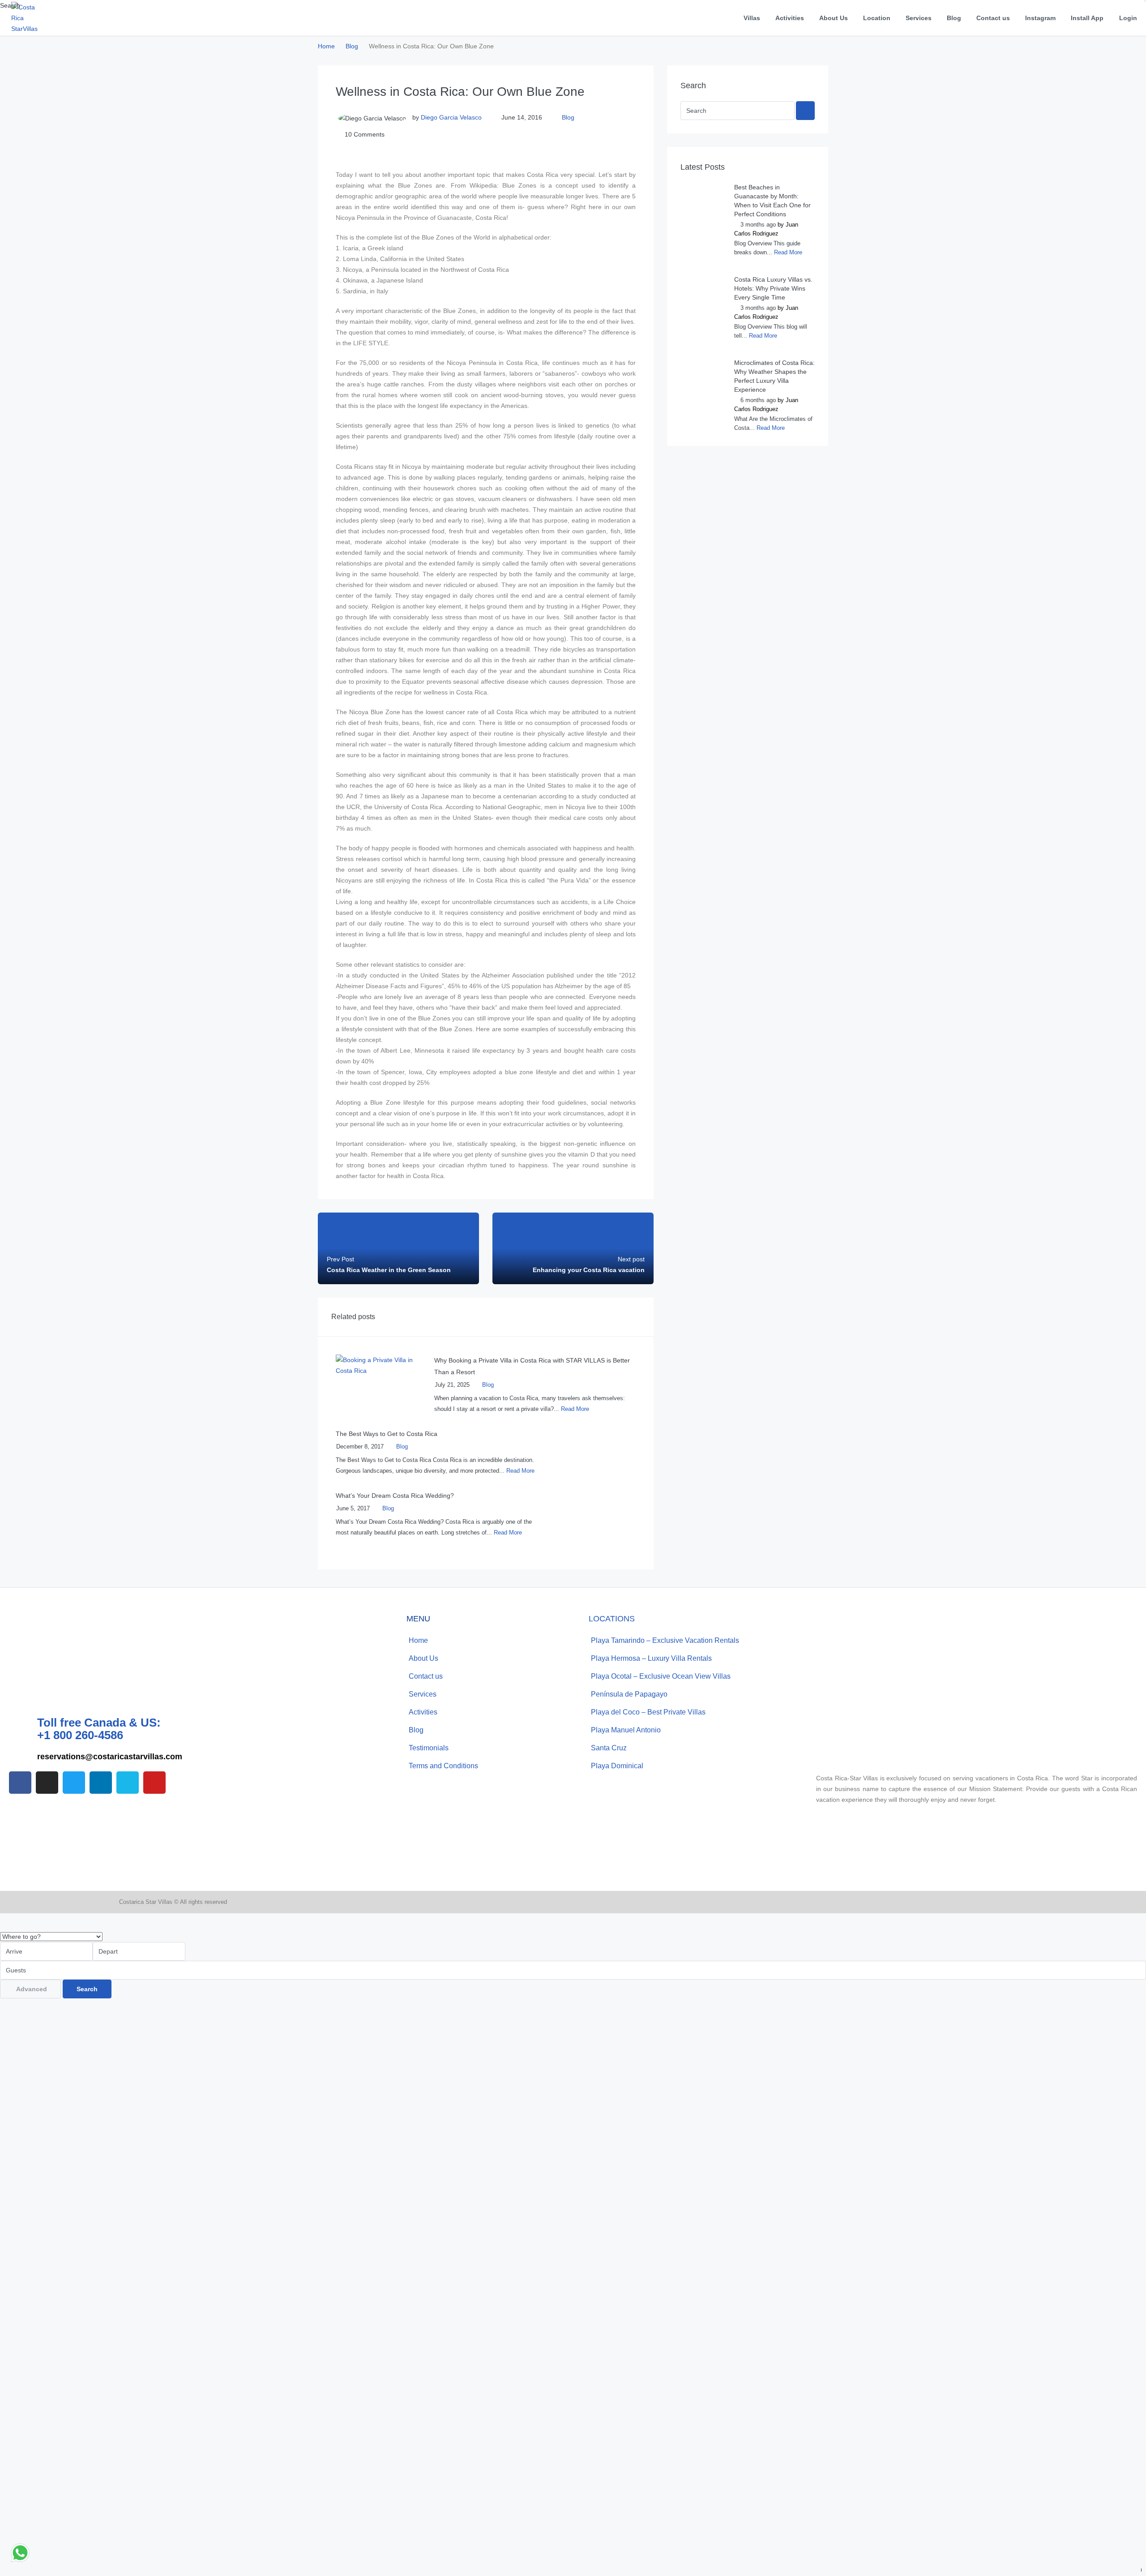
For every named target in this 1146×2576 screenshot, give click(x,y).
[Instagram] (47, 1783)
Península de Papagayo (629, 1694)
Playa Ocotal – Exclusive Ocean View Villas (661, 1676)
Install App (1087, 18)
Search (87, 1989)
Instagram (1040, 18)
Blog (954, 18)
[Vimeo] (128, 1783)
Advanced (32, 1989)
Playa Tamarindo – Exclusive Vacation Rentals (665, 1640)
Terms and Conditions (443, 1766)
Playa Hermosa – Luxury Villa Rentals (651, 1658)
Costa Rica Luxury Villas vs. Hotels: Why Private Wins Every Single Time (773, 288)
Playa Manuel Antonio (626, 1730)
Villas (752, 18)
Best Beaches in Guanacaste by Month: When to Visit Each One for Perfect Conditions (772, 201)
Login (1128, 18)
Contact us (993, 18)
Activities (790, 18)
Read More (575, 1409)
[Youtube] (154, 1783)
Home (418, 1640)
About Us (834, 18)
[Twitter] (74, 1783)
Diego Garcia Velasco (451, 117)
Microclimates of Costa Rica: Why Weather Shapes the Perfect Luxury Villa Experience (774, 376)
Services (919, 18)
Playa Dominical (617, 1766)
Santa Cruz (609, 1748)
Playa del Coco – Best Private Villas (648, 1712)
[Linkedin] (101, 1783)
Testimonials (429, 1748)
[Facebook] (20, 1783)
